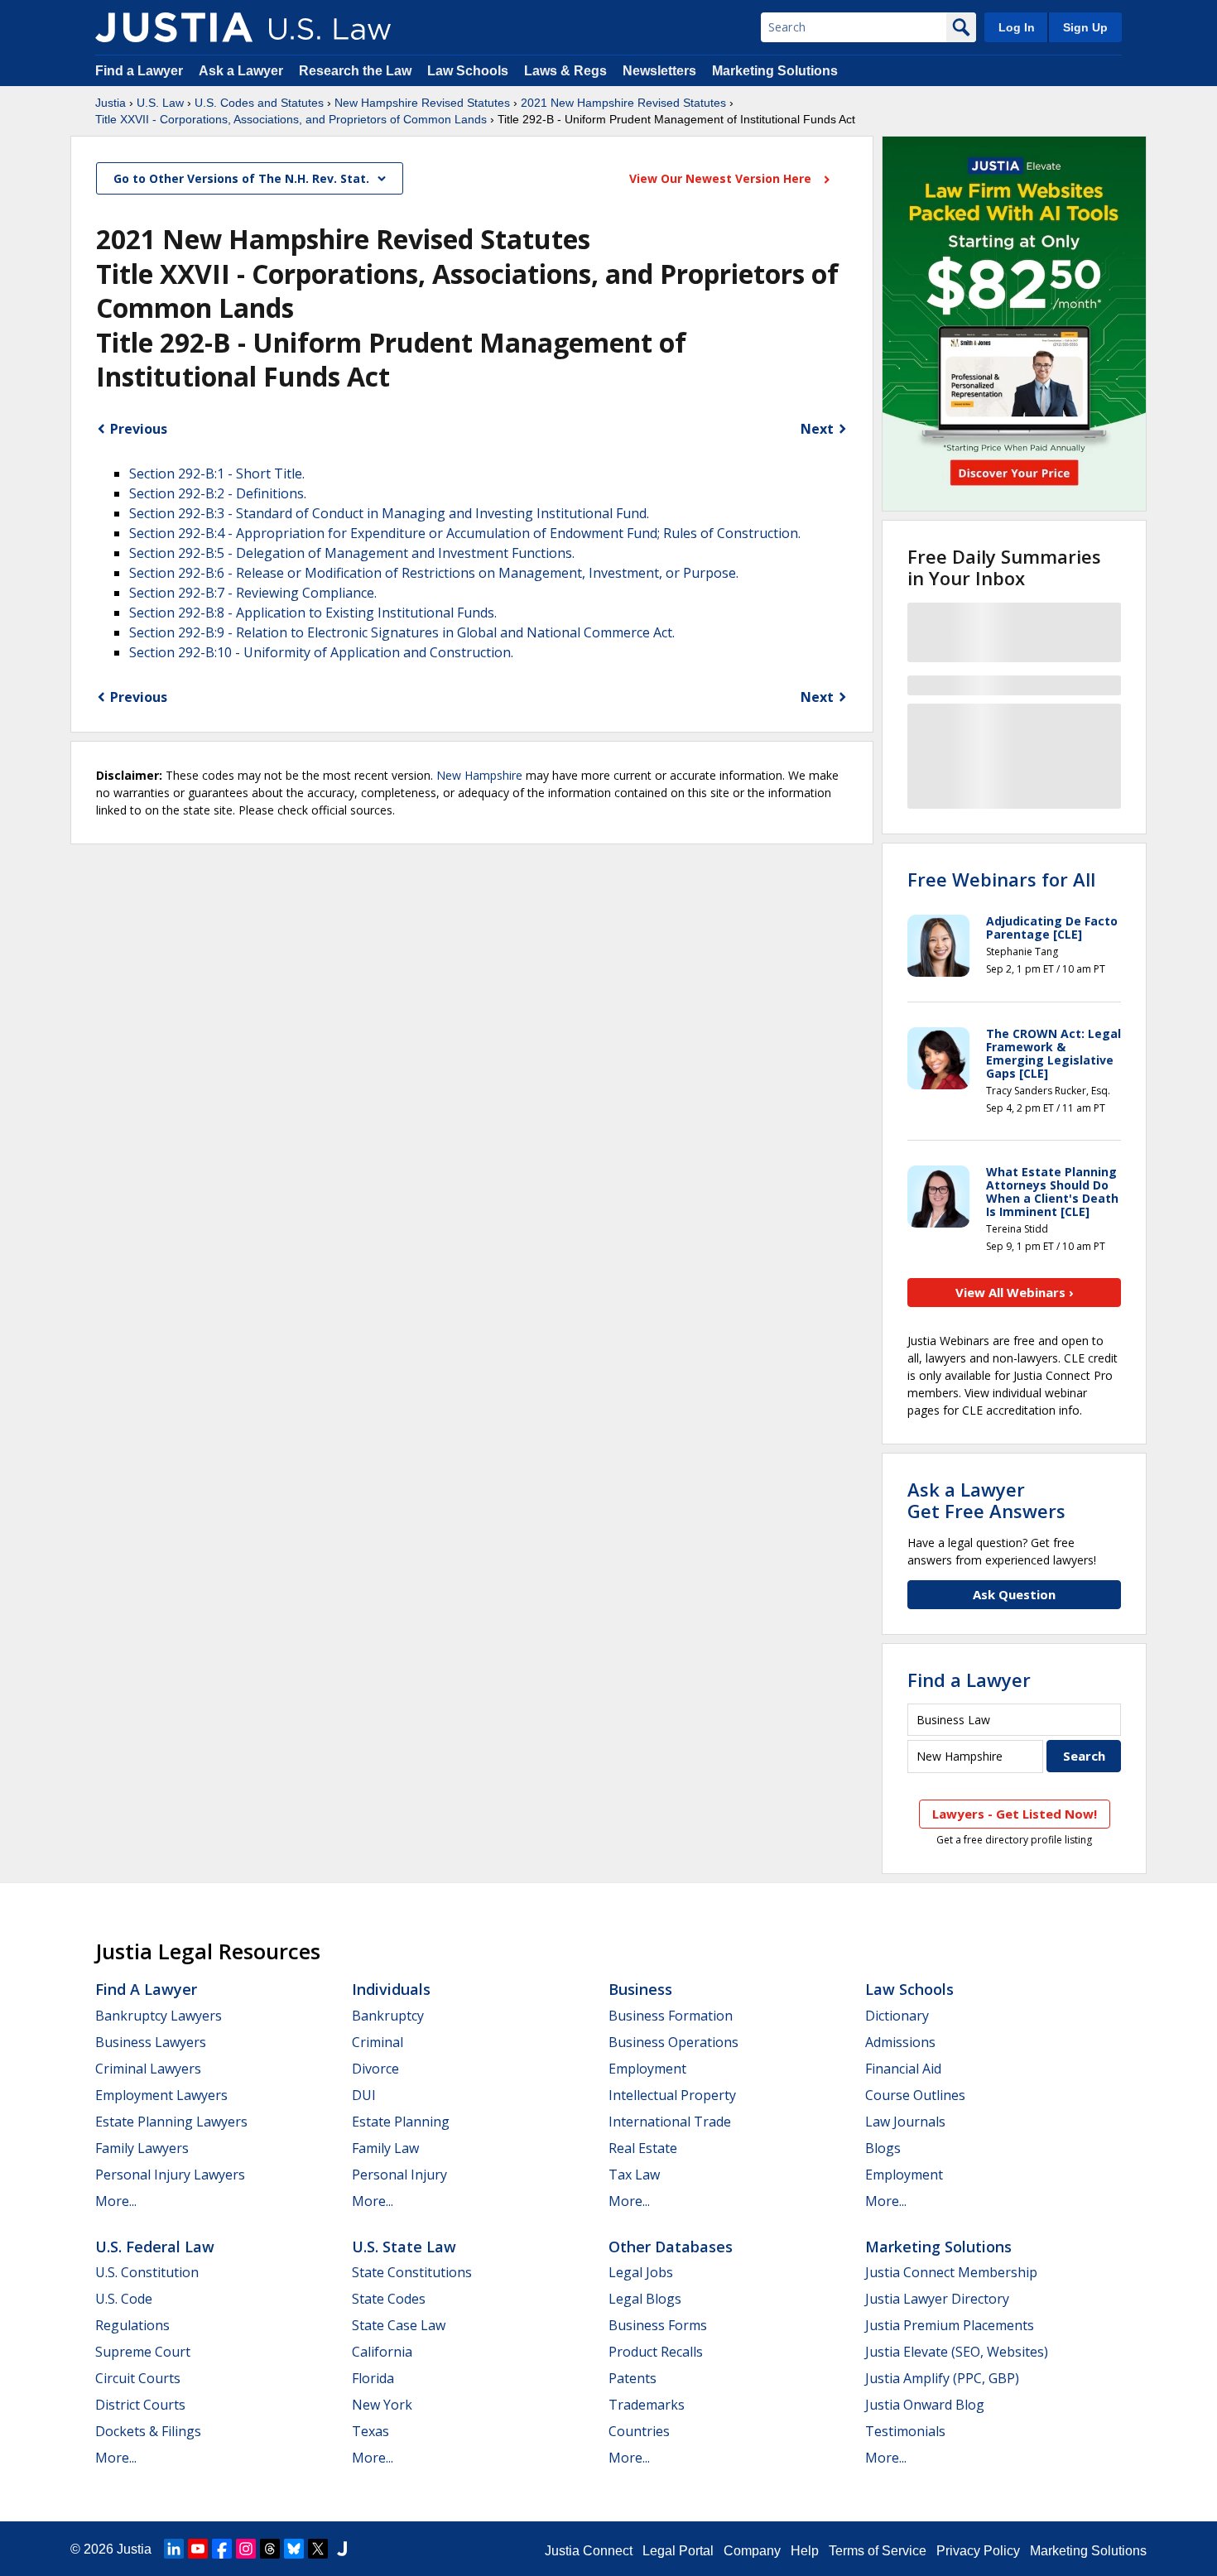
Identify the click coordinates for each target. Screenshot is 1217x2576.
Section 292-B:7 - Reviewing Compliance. (253, 593)
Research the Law (355, 71)
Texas (370, 2431)
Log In (1017, 27)
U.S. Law (160, 103)
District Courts (140, 2405)
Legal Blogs (645, 2299)
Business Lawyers (151, 2042)
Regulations (132, 2325)
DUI (364, 2095)
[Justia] (174, 27)
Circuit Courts (138, 2378)
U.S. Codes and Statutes (259, 103)
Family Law (385, 2148)
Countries (639, 2431)
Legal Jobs (641, 2272)
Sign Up (1085, 27)
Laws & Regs (565, 71)
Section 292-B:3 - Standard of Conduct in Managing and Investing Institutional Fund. (389, 513)
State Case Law (399, 2325)
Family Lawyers (142, 2148)
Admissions (900, 2042)
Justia (111, 103)
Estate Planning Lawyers (171, 2122)
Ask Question (1014, 1594)
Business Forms (658, 2325)
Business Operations (673, 2042)
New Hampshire (479, 775)
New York (382, 2405)
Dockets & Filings (148, 2431)
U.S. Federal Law (155, 2247)
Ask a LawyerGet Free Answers (986, 1500)
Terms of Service (878, 2551)
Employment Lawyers (161, 2095)
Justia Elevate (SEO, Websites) (957, 2352)
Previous (139, 429)
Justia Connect (589, 2551)
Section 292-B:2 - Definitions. (218, 493)
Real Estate (643, 2148)
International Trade (670, 2122)
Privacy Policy (978, 2551)
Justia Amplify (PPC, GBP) (942, 2378)
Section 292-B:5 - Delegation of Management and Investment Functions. (352, 553)
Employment (647, 2069)
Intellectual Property (672, 2095)
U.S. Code (124, 2299)
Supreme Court (143, 2352)
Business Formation (671, 2016)
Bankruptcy (388, 2016)
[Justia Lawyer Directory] (342, 2549)
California (382, 2352)
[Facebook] (222, 2549)
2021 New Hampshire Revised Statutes (623, 103)
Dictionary (897, 2016)
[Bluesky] (294, 2549)
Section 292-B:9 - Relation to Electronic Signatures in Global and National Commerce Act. (402, 632)
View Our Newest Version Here (722, 178)
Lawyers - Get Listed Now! (1015, 1814)
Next (817, 429)
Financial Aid (903, 2069)
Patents (633, 2378)
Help (805, 2551)
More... (116, 2201)
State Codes (389, 2299)
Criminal (378, 2042)
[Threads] (270, 2549)
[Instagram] (246, 2549)
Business (640, 1989)
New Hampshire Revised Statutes (422, 103)
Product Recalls (656, 2352)
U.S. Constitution (147, 2272)
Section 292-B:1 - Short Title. (217, 473)
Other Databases (671, 2247)
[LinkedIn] (174, 2549)
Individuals (391, 1989)
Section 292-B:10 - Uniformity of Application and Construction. (321, 652)
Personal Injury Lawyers (170, 2175)
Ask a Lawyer (243, 71)
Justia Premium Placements (950, 2325)
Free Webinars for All (1001, 879)
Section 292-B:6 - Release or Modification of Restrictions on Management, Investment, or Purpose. (434, 573)
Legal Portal (678, 2551)
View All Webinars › (1015, 1292)
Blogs (883, 2148)
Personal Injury (399, 2175)
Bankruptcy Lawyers (159, 2016)
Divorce (375, 2069)
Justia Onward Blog (925, 2405)
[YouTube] (198, 2549)
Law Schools (468, 71)
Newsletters (659, 71)
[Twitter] (318, 2549)
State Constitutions (412, 2272)
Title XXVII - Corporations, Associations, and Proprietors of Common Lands (291, 119)
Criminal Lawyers (148, 2069)
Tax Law (634, 2175)
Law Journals (905, 2122)
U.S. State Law (404, 2247)
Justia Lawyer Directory (937, 2299)
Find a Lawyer (139, 71)
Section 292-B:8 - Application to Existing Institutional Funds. (313, 613)
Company (752, 2551)
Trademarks (647, 2405)
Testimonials (905, 2431)
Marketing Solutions (775, 71)
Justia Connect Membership (951, 2272)
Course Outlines (915, 2095)
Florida (373, 2378)
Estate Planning (401, 2122)
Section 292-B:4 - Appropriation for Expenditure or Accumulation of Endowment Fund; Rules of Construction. (465, 533)
